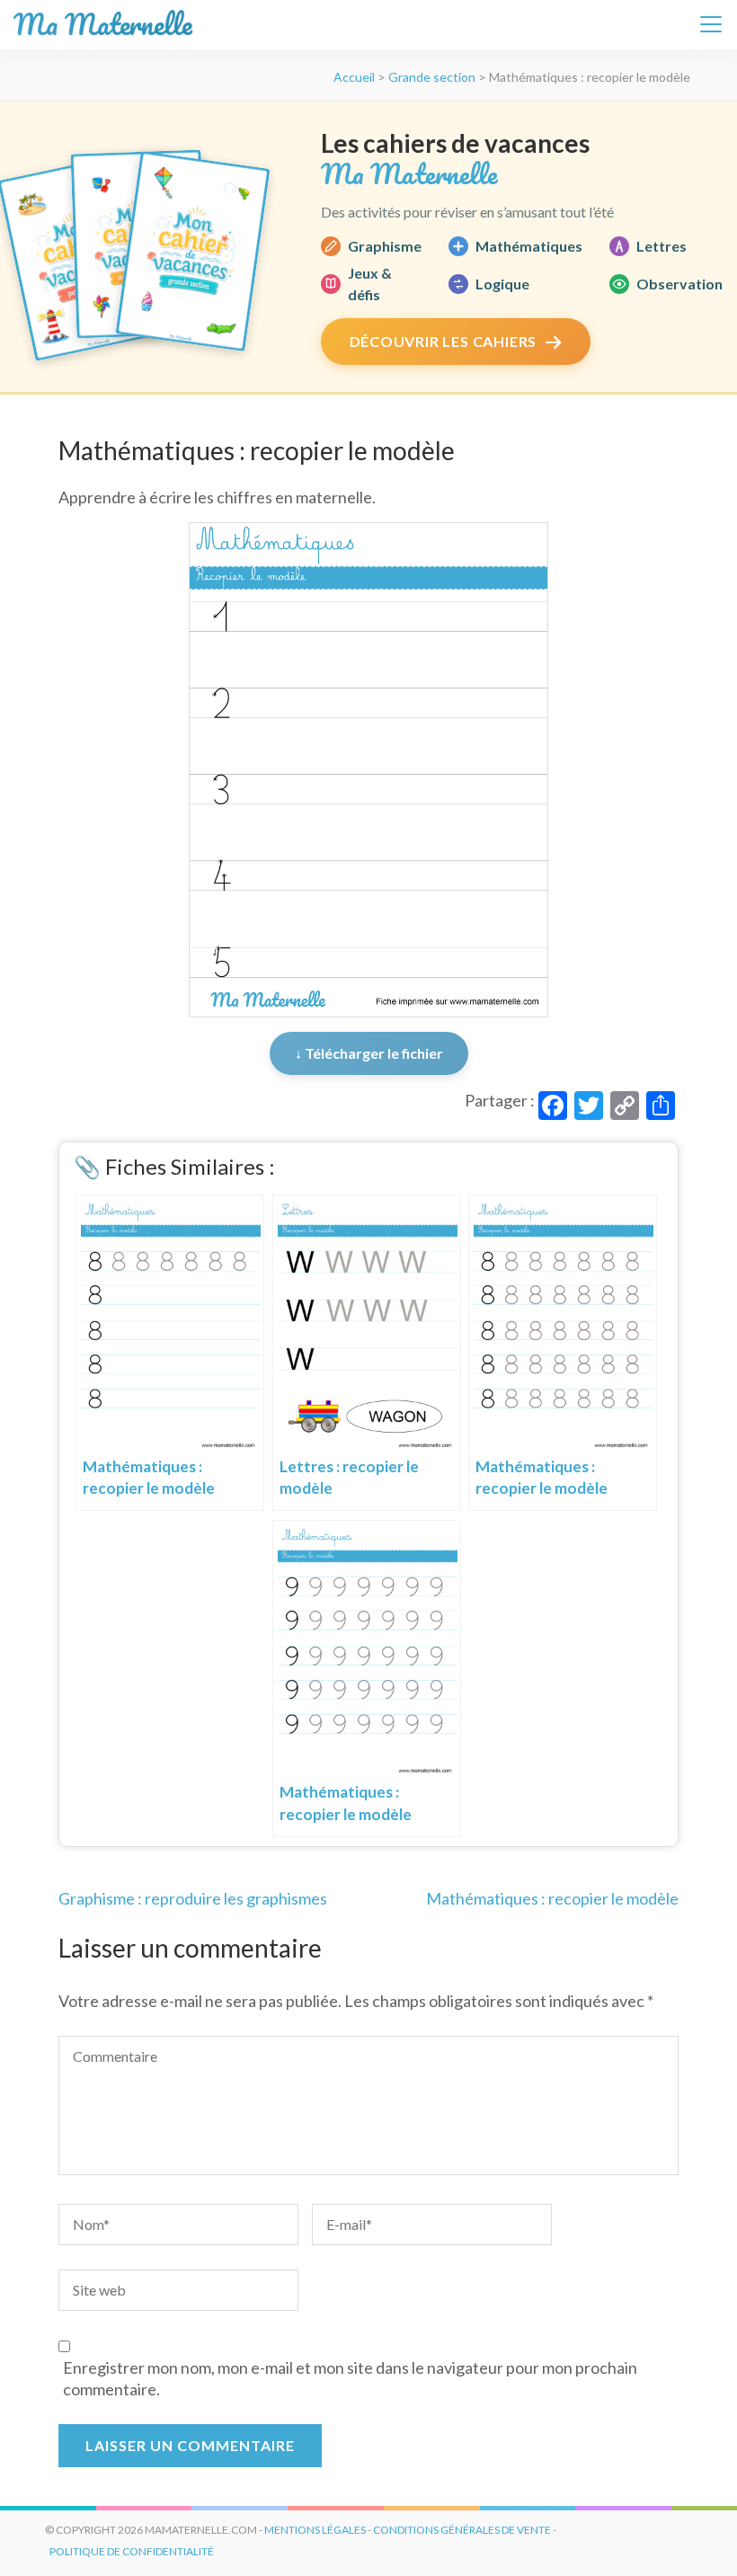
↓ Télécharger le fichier (369, 1053)
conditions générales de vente (462, 2530)
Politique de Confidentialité (132, 2551)
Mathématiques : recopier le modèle (552, 1898)
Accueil (354, 77)
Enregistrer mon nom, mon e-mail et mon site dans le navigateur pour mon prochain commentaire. (350, 2378)
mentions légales (315, 2530)
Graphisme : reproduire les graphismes (193, 1898)
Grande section (432, 77)
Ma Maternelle (103, 25)
